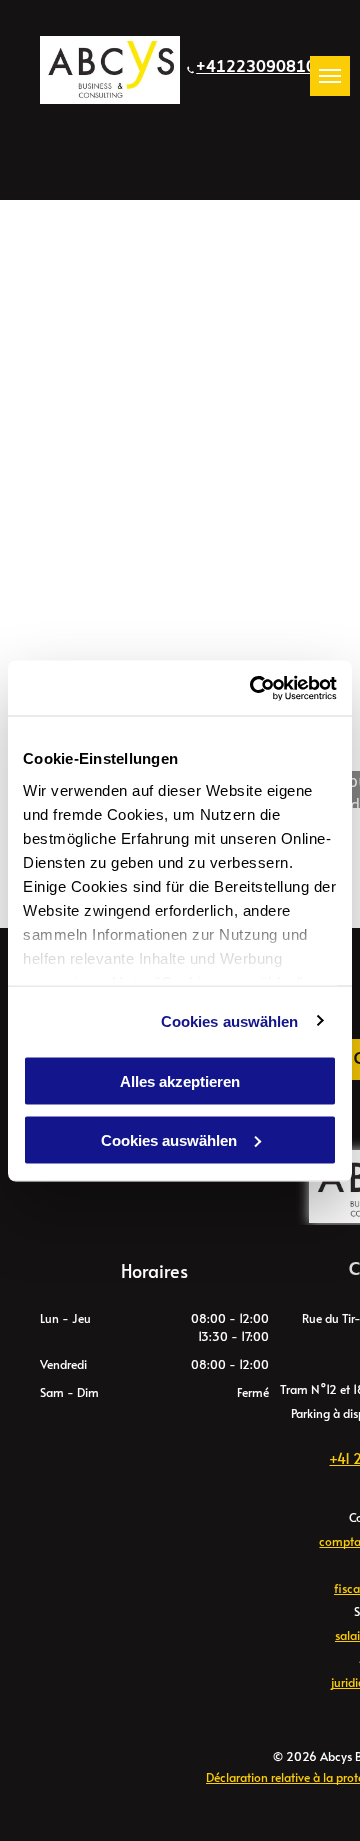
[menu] (330, 76)
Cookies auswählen (230, 1020)
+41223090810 (256, 67)
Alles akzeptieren (180, 1081)
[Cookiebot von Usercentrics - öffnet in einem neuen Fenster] (254, 688)
